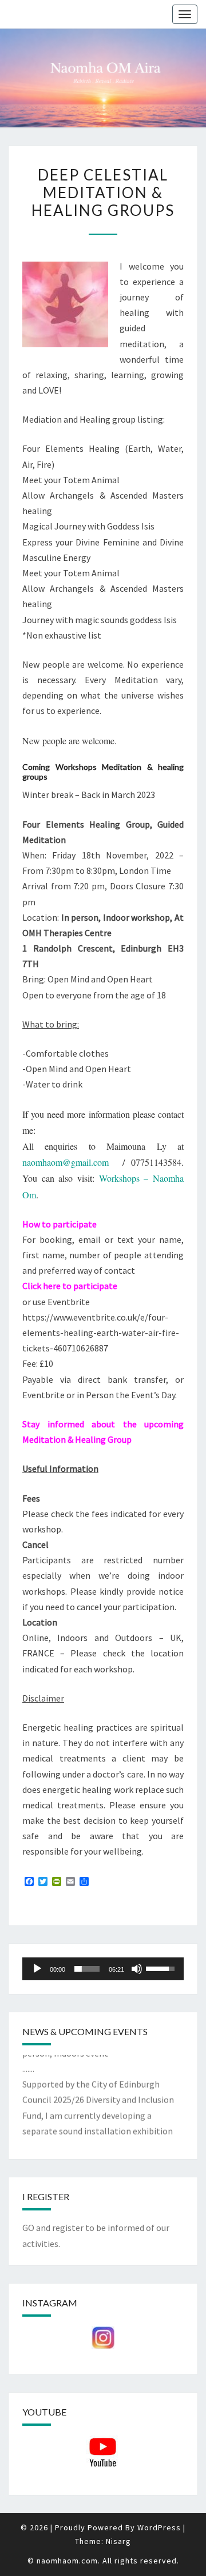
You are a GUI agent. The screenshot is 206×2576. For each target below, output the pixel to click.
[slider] (87, 1969)
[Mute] (137, 1969)
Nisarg (118, 2541)
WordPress (159, 2527)
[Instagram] (103, 2338)
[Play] (37, 1969)
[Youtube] (103, 2453)
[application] (103, 1969)
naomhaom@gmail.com (66, 1162)
